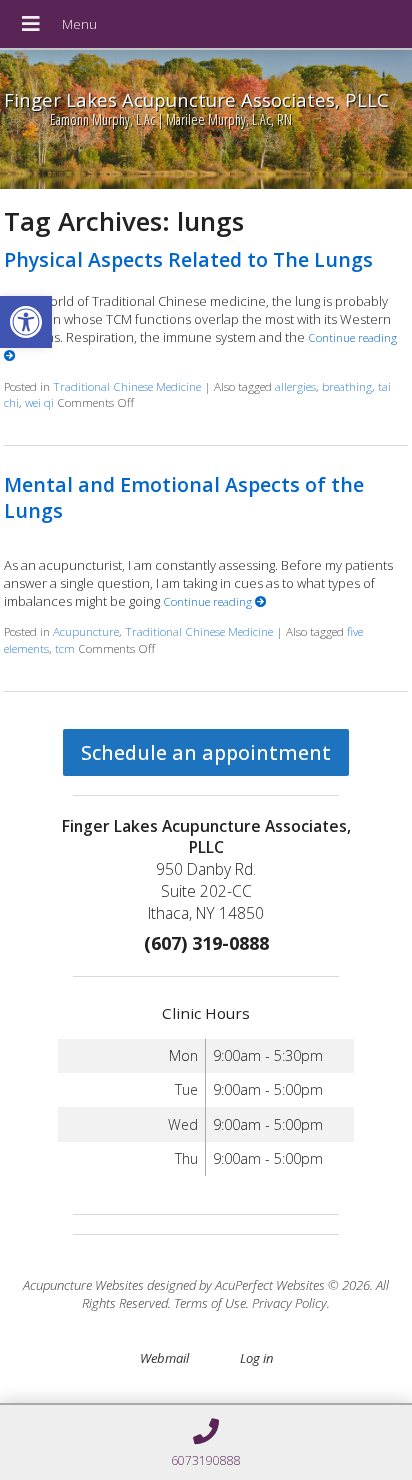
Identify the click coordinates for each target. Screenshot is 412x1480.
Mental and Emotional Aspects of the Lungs (184, 497)
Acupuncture (86, 631)
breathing (347, 386)
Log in (256, 1358)
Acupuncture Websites (83, 1285)
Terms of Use (210, 1303)
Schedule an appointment (206, 752)
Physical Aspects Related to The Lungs (188, 259)
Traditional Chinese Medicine (127, 386)
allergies (295, 386)
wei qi (39, 402)
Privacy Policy (289, 1303)
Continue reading (209, 601)
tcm (65, 648)
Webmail (164, 1358)
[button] (26, 322)
